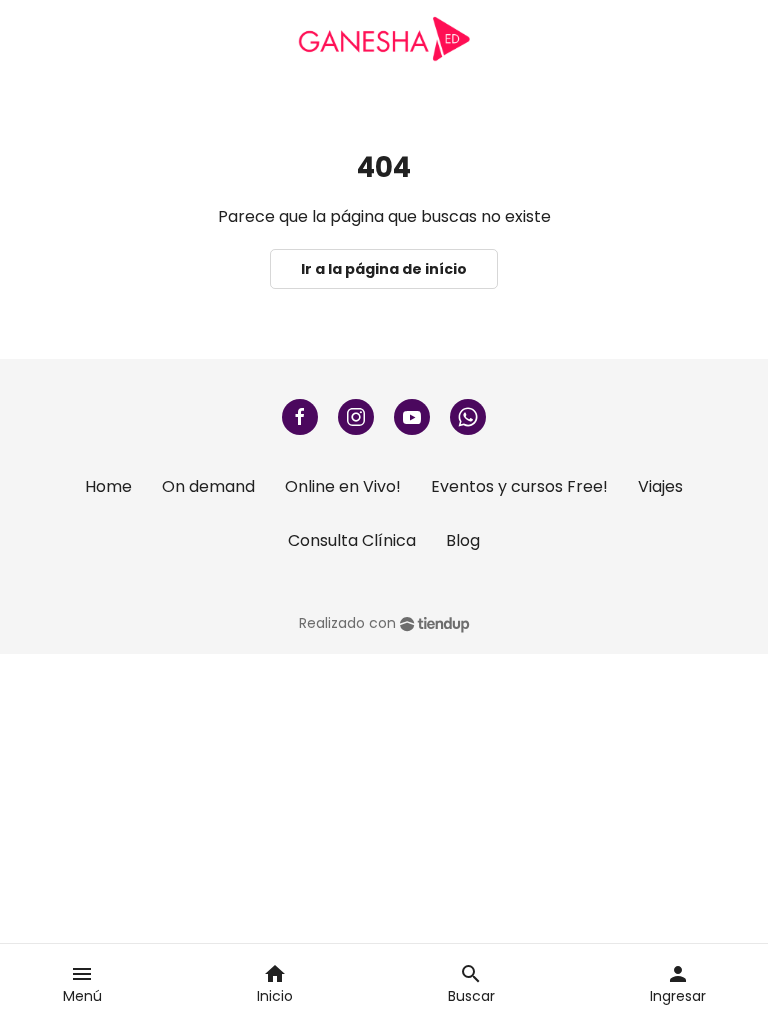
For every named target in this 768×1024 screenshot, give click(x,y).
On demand (208, 486)
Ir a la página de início (384, 269)
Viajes (660, 486)
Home (108, 486)
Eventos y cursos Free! (519, 486)
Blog (463, 540)
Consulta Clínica (352, 540)
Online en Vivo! (343, 486)
